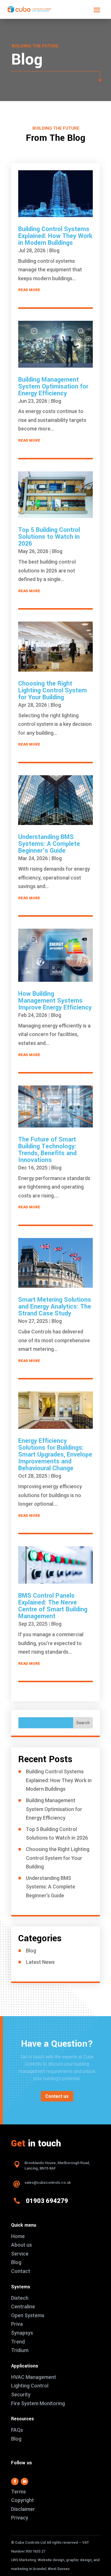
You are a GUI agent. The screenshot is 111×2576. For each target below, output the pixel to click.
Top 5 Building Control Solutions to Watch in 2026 (49, 537)
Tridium (20, 2350)
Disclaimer (23, 2509)
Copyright (22, 2500)
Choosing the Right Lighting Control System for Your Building (53, 690)
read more (29, 290)
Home (18, 2236)
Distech (20, 2298)
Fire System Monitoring (38, 2403)
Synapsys (22, 2333)
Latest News (40, 1962)
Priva (17, 2324)
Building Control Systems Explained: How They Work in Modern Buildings (55, 236)
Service (20, 2254)
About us (21, 2245)
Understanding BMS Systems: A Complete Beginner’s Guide (49, 844)
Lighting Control (30, 2386)
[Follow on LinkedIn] (24, 2481)
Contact (21, 2271)
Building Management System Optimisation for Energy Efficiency (53, 386)
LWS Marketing (24, 2560)
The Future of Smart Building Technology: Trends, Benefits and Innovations (47, 1150)
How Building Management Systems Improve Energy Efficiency (55, 1001)
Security (21, 2394)
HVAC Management (34, 2377)
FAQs (17, 2430)
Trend (18, 2342)
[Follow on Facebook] (15, 2481)
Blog (54, 250)
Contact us (57, 2096)
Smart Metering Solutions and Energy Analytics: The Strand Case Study (55, 1307)
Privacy (20, 2518)
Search (83, 1723)
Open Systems (28, 2315)
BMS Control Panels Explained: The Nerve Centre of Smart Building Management (53, 1606)
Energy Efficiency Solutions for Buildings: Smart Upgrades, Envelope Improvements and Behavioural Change (55, 1455)
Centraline (23, 2306)
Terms (18, 2492)
